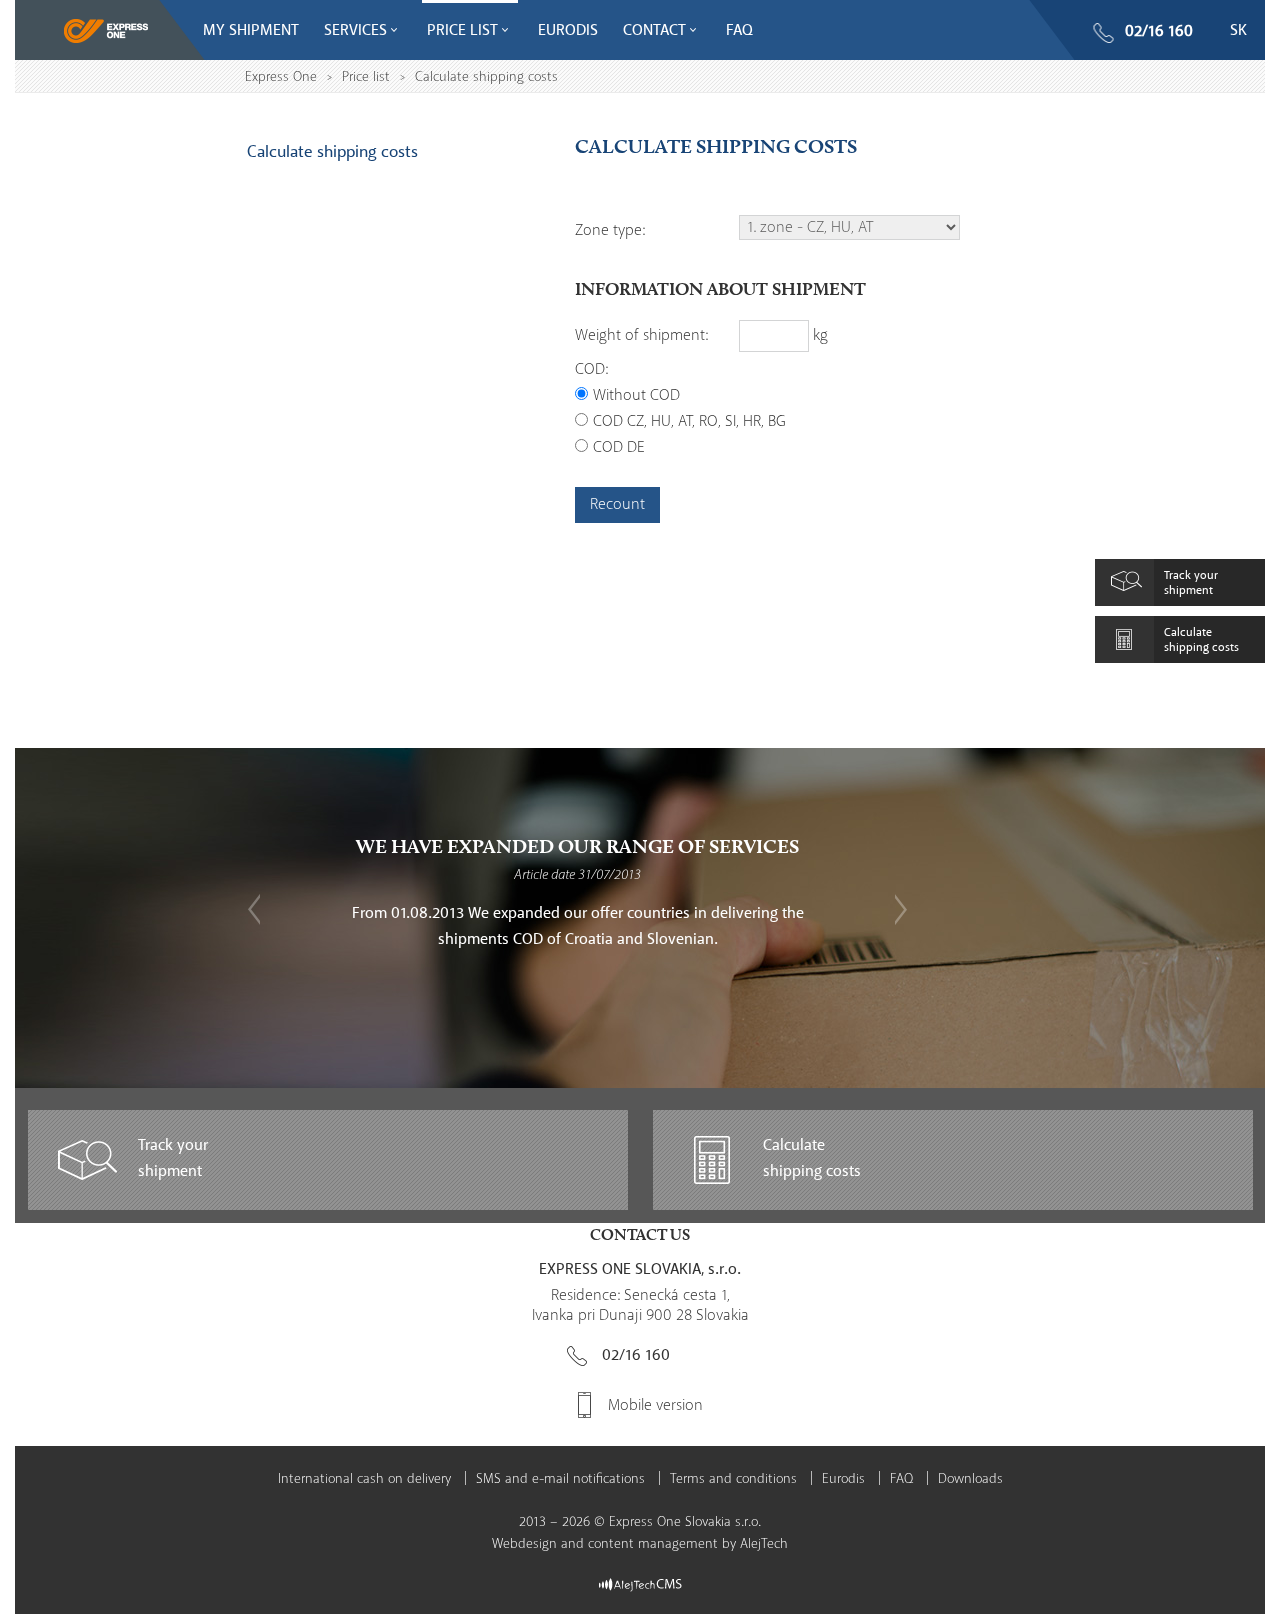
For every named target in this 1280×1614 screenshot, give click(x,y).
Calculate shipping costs (332, 152)
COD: (591, 369)
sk (1238, 30)
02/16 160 (1159, 31)
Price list (366, 77)
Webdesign (524, 1544)
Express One (281, 77)
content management (653, 1544)
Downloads (970, 1479)
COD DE (619, 447)
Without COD (636, 395)
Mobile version (655, 1405)
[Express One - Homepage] (106, 32)
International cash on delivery (364, 1479)
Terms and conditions (733, 1479)
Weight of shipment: (641, 335)
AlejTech (764, 1544)
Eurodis (843, 1479)
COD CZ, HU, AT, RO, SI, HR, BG (689, 421)
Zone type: (610, 230)
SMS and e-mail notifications (560, 1479)
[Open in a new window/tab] (640, 1584)
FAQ (901, 1479)
